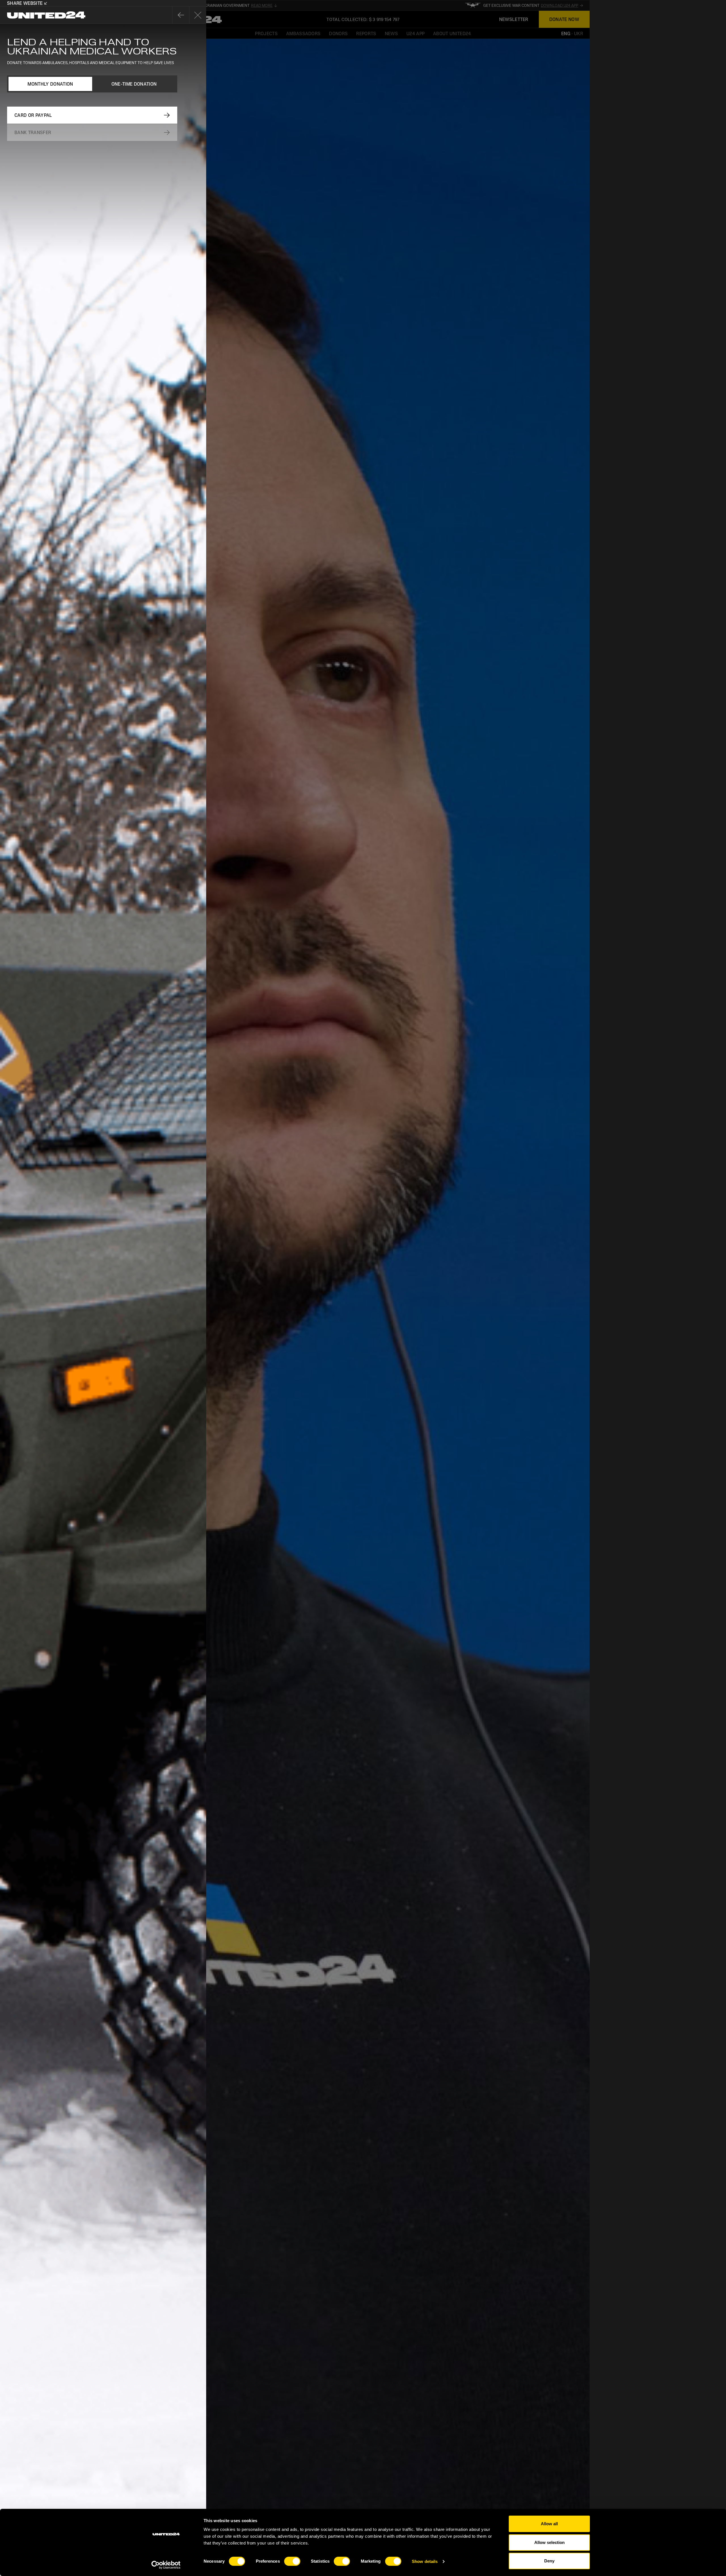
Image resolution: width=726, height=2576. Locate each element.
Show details (425, 2561)
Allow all (549, 2524)
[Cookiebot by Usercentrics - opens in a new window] (166, 2565)
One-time (134, 84)
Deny (549, 2561)
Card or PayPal (33, 115)
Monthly (50, 84)
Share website (25, 3)
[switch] (292, 2561)
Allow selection (549, 2542)
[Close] (181, 15)
